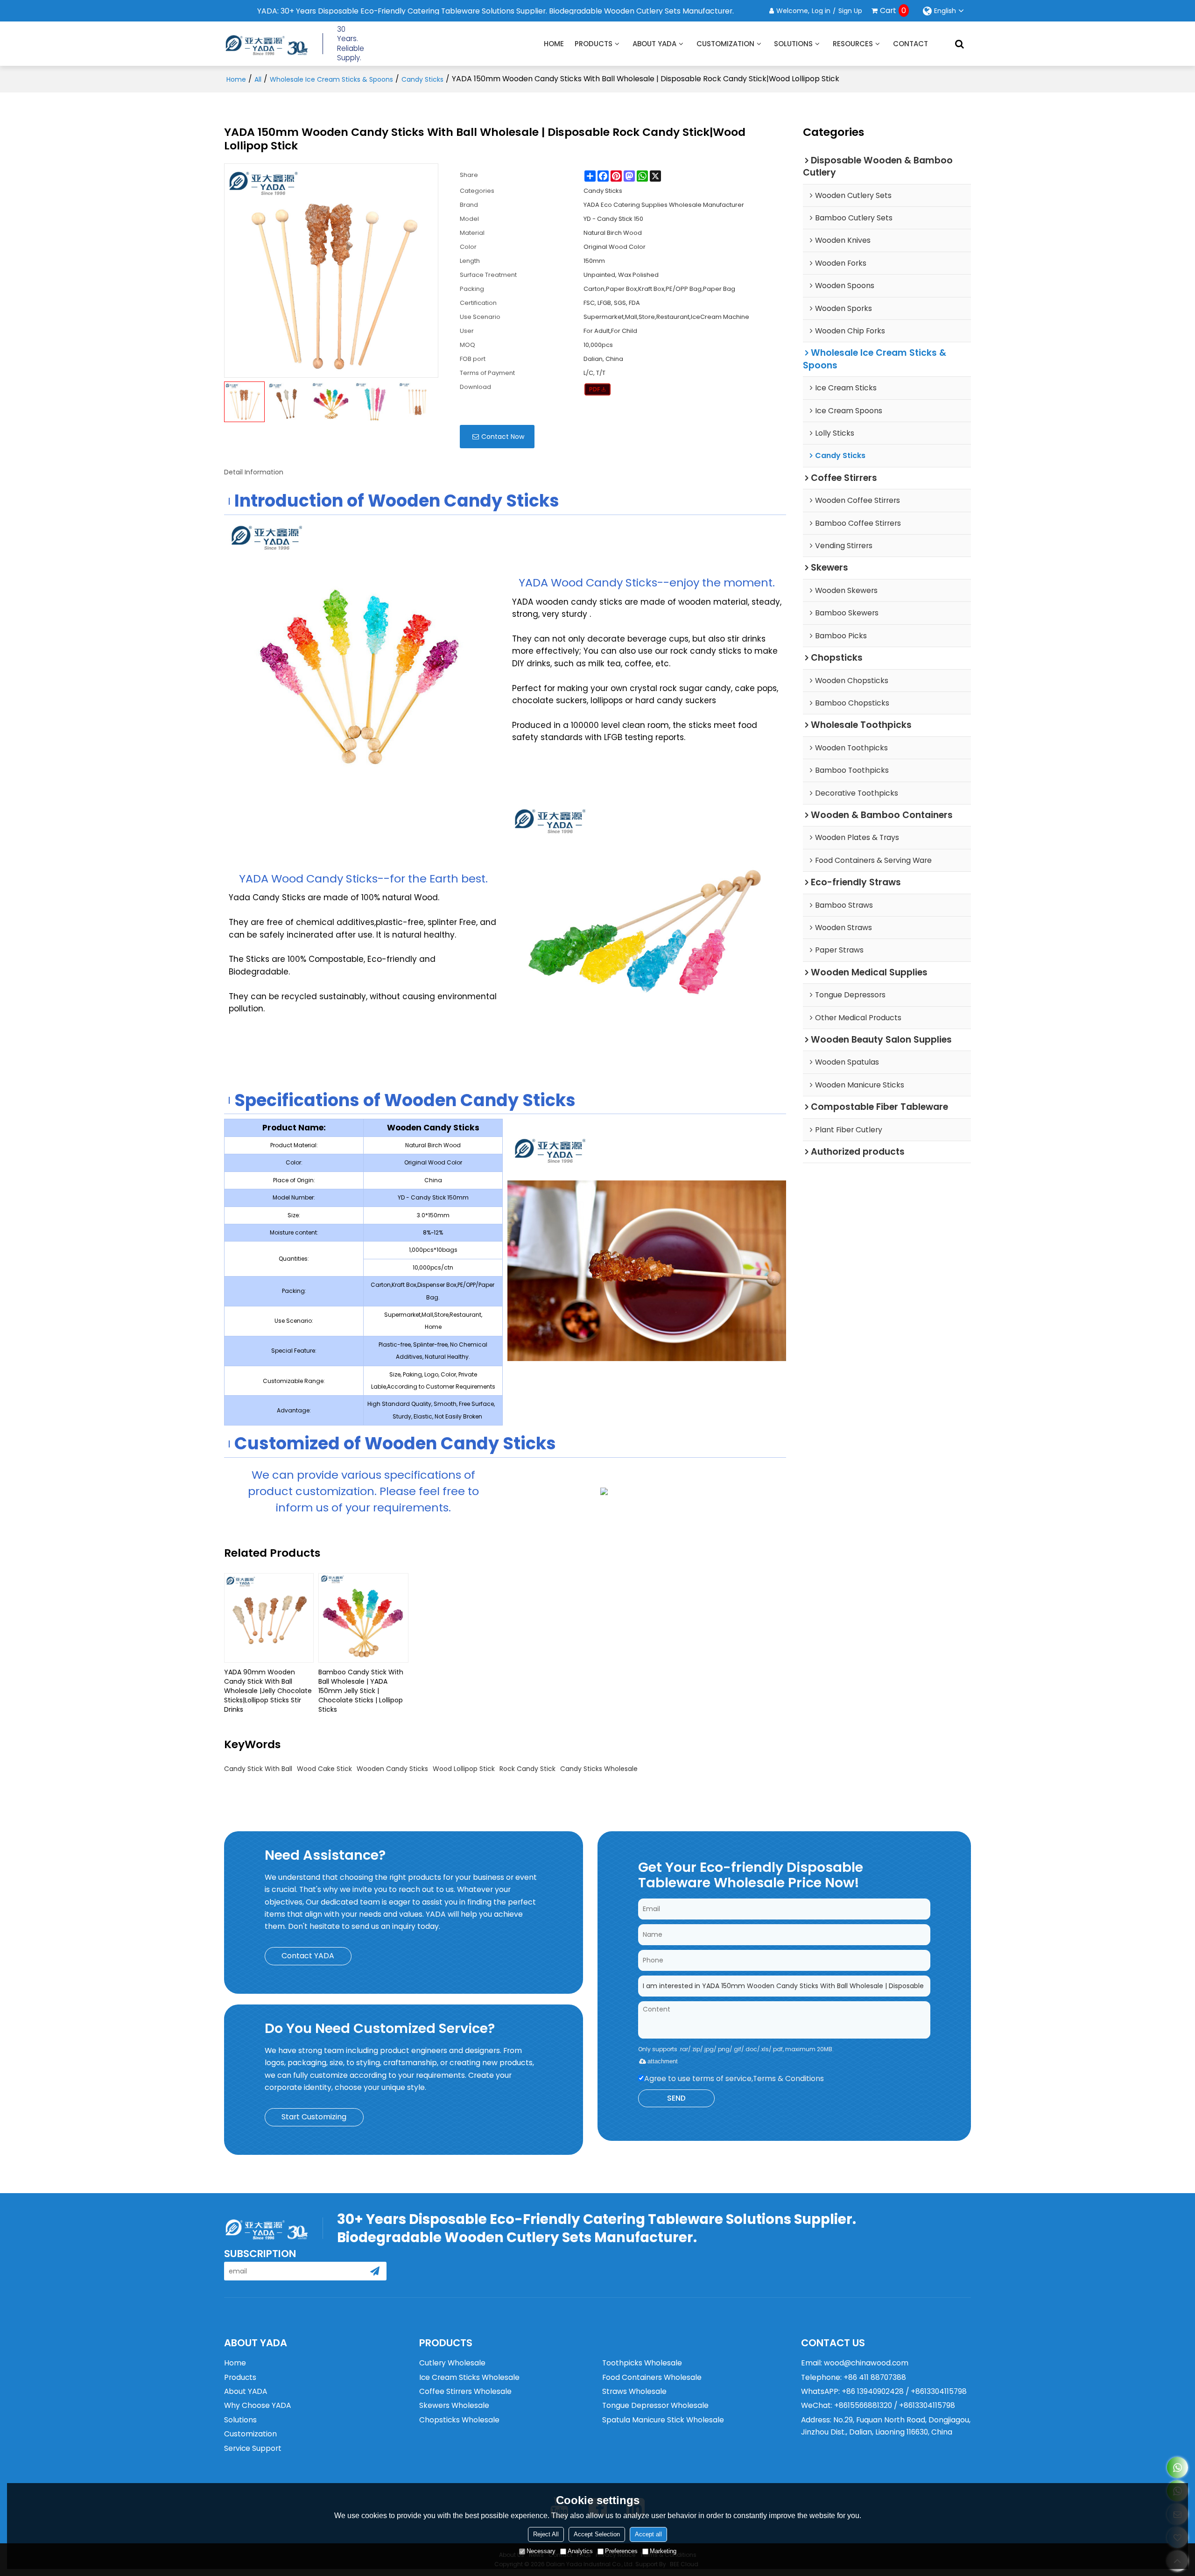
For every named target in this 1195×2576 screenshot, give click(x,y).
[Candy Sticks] (598, 389)
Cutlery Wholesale (452, 2363)
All (258, 79)
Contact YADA (308, 1956)
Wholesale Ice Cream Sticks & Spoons (331, 79)
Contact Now (503, 437)
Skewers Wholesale (454, 2405)
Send (676, 2098)
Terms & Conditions (788, 2078)
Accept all (648, 2534)
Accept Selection (597, 2534)
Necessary (541, 2551)
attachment (663, 2061)
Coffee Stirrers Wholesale (465, 2391)
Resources (853, 44)
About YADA (654, 44)
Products (594, 44)
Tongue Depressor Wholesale (655, 2405)
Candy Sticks (422, 79)
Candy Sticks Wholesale (599, 1769)
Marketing (663, 2551)
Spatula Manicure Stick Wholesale (663, 2420)
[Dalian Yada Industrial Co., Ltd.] (266, 44)
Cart (893, 11)
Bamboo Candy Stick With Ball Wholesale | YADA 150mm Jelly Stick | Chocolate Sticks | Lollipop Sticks (361, 1691)
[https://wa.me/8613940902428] (1177, 2467)
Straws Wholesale (634, 2391)
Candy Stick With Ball (258, 1769)
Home (554, 44)
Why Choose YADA (257, 2405)
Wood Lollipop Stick (464, 1769)
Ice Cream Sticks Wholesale (469, 2377)
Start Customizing (314, 2117)
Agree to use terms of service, (734, 2078)
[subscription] (375, 2271)
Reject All (546, 2534)
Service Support (253, 2448)
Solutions (793, 44)
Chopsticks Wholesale (459, 2420)
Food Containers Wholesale (652, 2377)
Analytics (580, 2551)
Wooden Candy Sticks (392, 1769)
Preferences (621, 2551)
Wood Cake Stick (324, 1769)
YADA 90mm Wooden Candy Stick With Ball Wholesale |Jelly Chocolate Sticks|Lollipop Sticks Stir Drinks (268, 1691)
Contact (910, 44)
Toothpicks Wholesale (642, 2363)
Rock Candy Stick (527, 1769)
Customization (725, 44)
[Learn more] (647, 1494)
